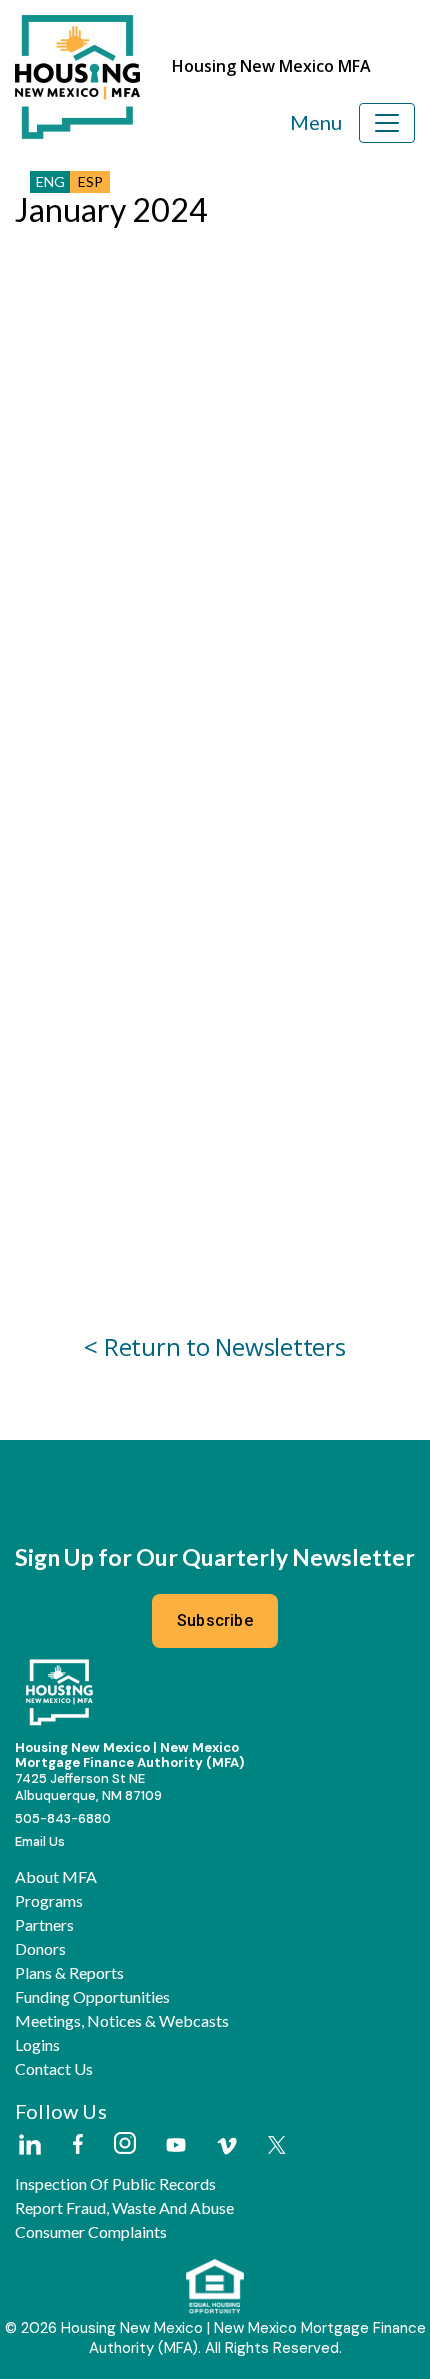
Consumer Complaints (91, 2232)
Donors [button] (40, 1949)
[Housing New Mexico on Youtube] (176, 2146)
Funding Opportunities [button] (92, 1997)
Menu (316, 122)
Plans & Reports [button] (69, 1973)
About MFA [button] (56, 1877)
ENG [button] (50, 181)
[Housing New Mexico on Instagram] (124, 2144)
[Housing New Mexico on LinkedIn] (29, 2146)
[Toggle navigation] (387, 123)
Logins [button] (37, 2045)
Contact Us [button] (54, 2069)
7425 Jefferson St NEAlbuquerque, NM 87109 (88, 1787)
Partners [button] (44, 1925)
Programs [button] (49, 1901)
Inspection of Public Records (115, 2184)
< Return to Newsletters (214, 1346)
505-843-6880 (63, 1818)
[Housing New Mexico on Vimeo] (227, 2146)
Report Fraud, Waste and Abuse (124, 2208)
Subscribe (215, 1620)
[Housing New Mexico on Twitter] (277, 2146)
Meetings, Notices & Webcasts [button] (122, 2021)
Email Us (40, 1841)
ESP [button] (90, 181)
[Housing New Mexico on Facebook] (78, 2145)
